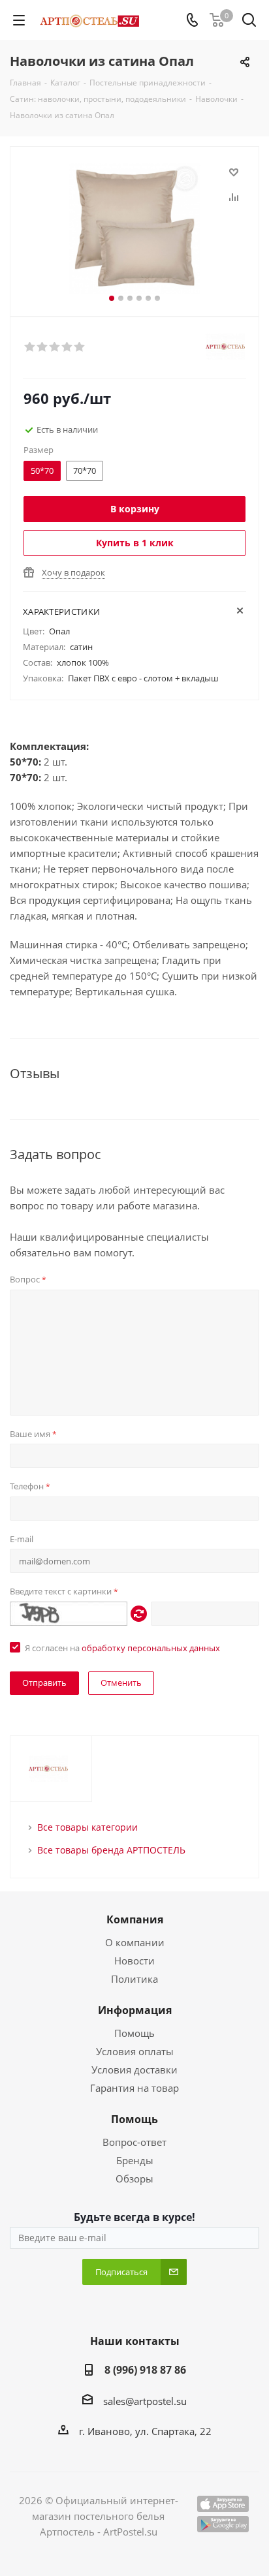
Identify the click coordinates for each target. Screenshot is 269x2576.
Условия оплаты (135, 2051)
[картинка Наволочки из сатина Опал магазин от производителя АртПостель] (134, 229)
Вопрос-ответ (134, 2142)
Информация (135, 2010)
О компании (135, 1942)
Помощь (134, 2033)
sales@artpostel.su (145, 2401)
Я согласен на (122, 1648)
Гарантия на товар (134, 2088)
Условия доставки (134, 2070)
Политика (134, 1979)
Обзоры (134, 2179)
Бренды (135, 2160)
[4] (68, 347)
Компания (135, 1919)
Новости (134, 1961)
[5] (80, 347)
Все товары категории (87, 1827)
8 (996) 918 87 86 (145, 2370)
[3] (55, 347)
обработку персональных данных (151, 1648)
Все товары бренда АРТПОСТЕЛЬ (111, 1850)
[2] (43, 347)
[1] (30, 347)
